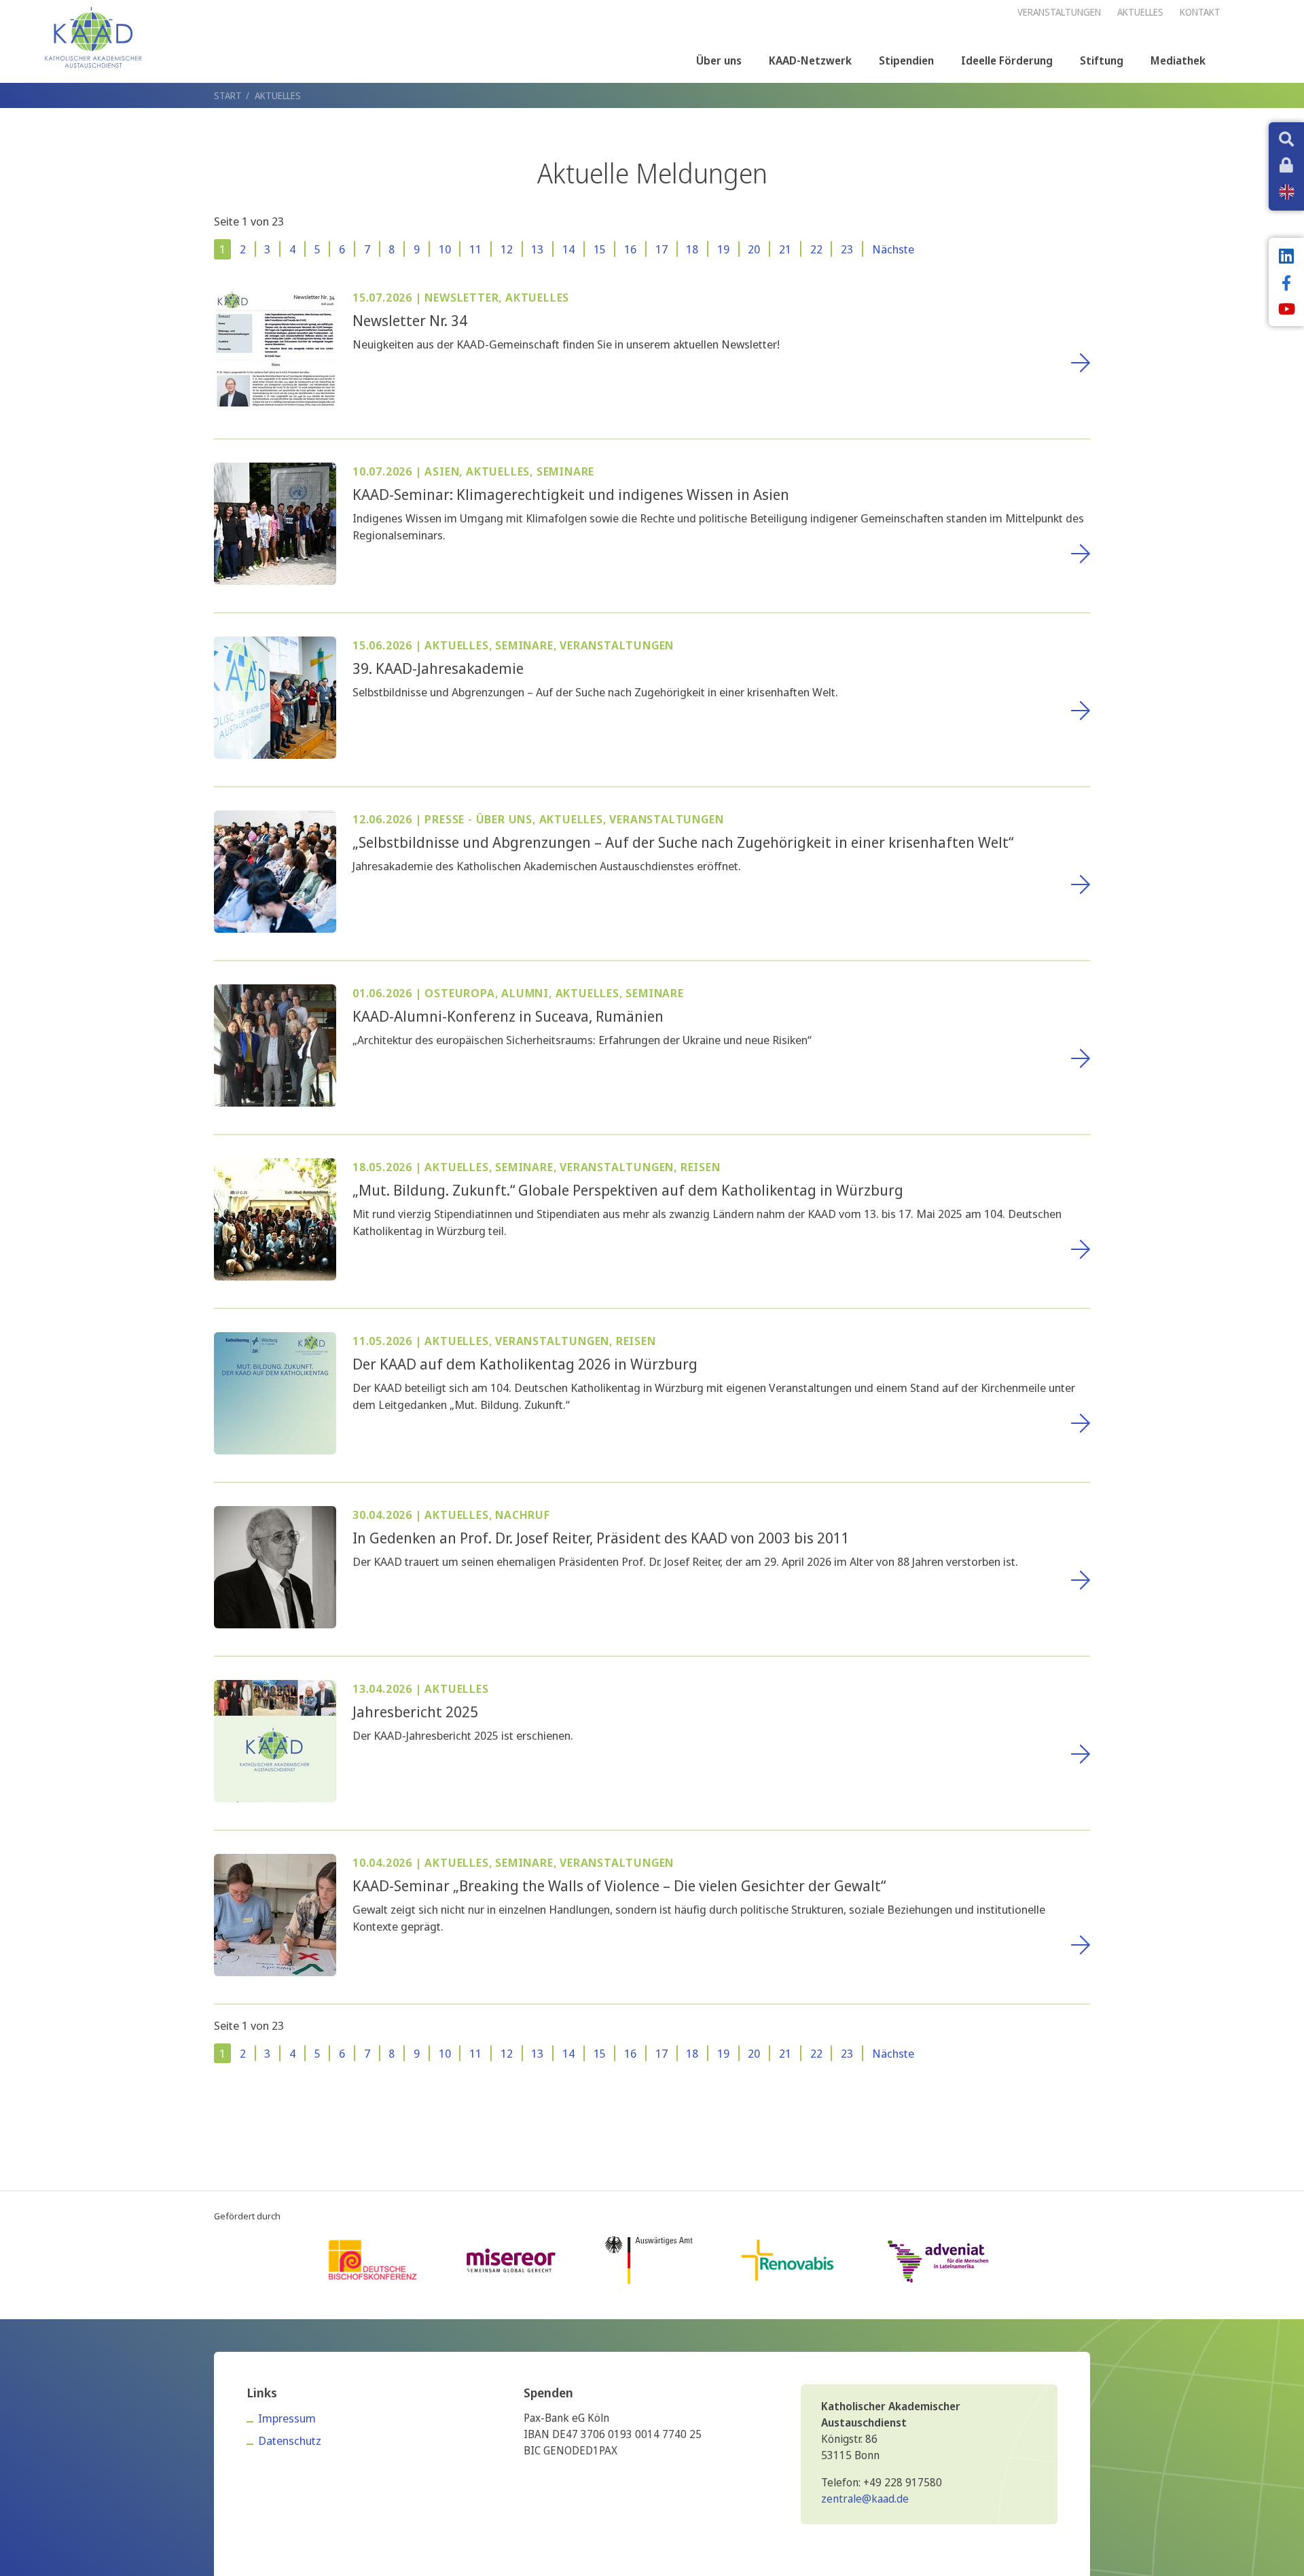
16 (630, 249)
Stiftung (1102, 60)
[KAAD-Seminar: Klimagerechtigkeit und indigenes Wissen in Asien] (275, 522)
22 (816, 249)
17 (662, 249)
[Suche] (1286, 141)
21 (785, 249)
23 (847, 249)
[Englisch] (1287, 192)
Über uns (719, 60)
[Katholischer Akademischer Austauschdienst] (93, 37)
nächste (893, 249)
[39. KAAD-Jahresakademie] (275, 696)
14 (568, 249)
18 (692, 249)
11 (475, 249)
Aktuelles (278, 95)
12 (507, 249)
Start (228, 95)
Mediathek (1178, 60)
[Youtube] (1286, 310)
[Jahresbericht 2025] (275, 1739)
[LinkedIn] (1286, 257)
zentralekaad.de (865, 2499)
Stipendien (906, 60)
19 (723, 249)
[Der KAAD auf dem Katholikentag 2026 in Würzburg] (275, 1392)
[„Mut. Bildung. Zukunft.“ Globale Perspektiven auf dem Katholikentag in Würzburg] (275, 1218)
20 (754, 249)
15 (600, 249)
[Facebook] (1286, 285)
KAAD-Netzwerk (810, 60)
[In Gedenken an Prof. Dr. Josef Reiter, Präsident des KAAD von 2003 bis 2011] (275, 1566)
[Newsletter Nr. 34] (275, 348)
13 (537, 249)
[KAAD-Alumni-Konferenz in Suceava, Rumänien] (275, 1044)
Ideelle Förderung (1007, 60)
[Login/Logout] (1286, 166)
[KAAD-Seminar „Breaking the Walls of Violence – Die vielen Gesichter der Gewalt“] (275, 1913)
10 (445, 249)
